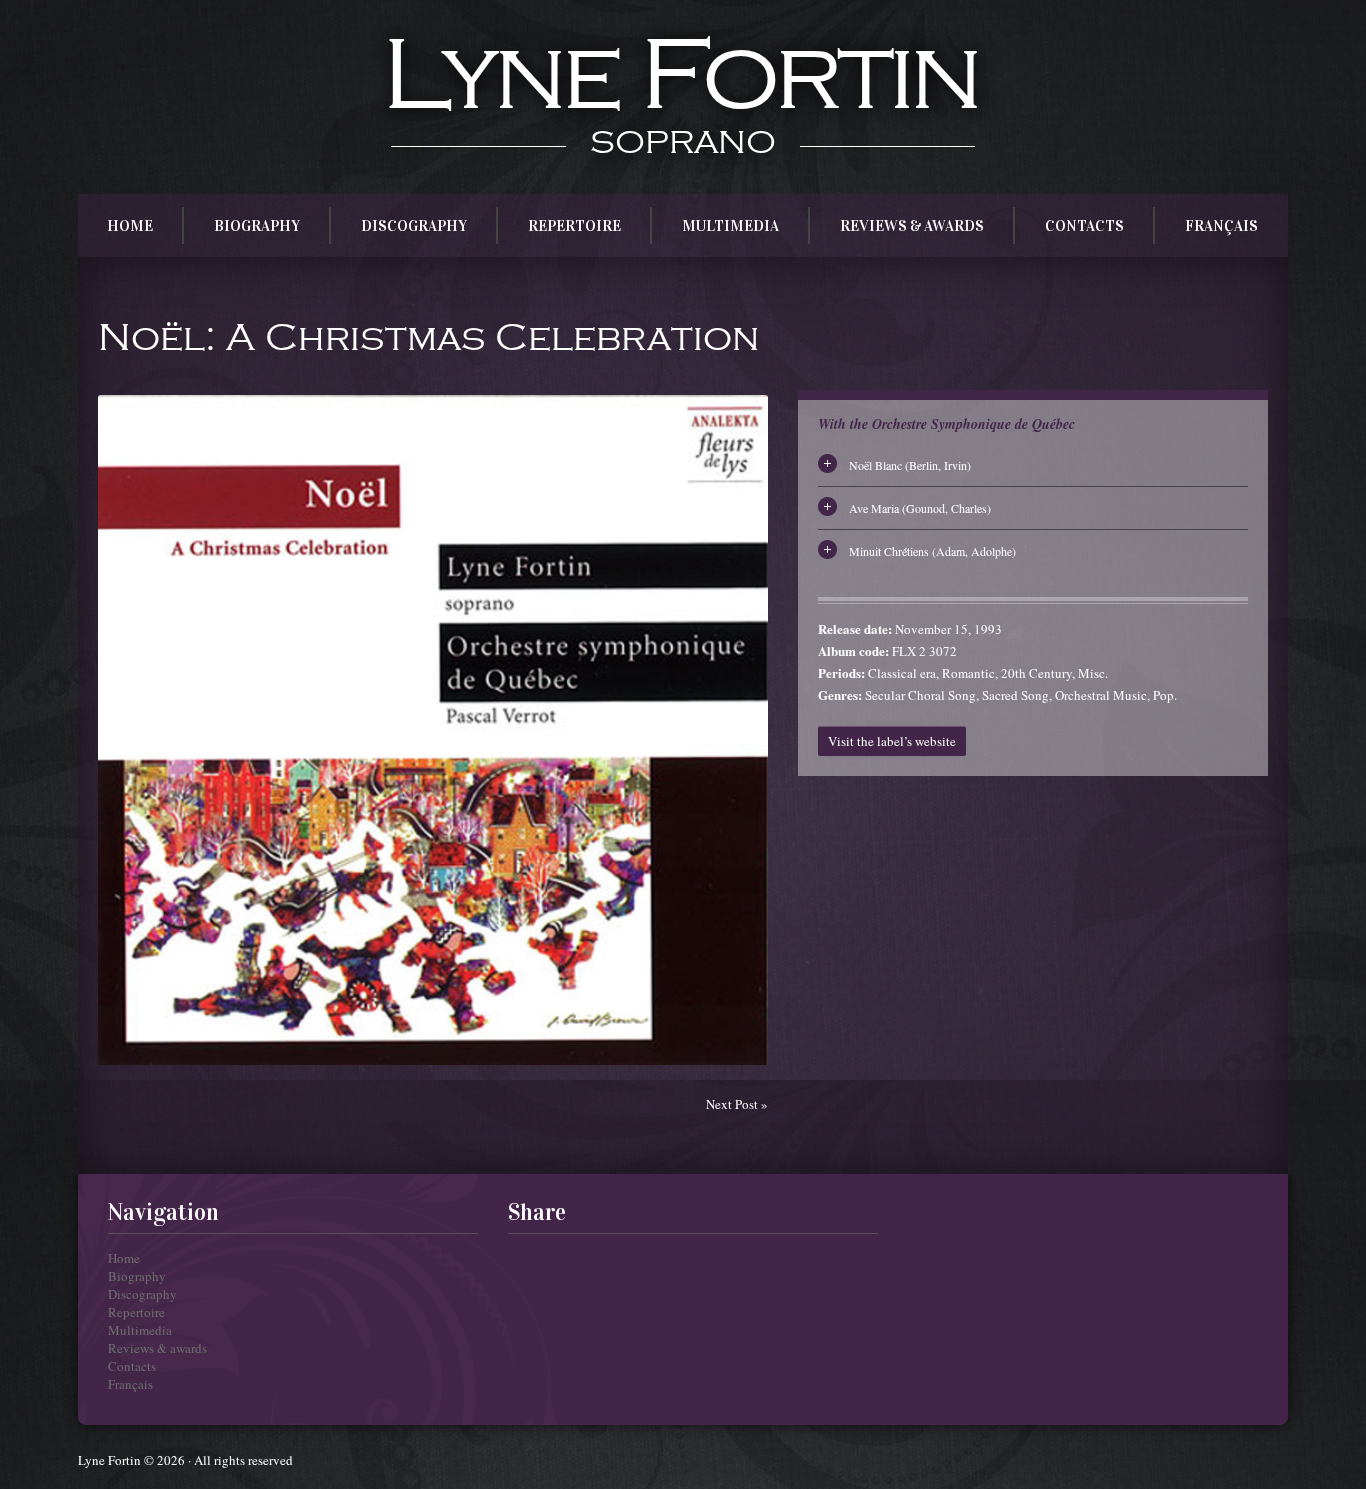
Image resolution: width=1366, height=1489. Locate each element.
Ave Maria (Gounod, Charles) (920, 508)
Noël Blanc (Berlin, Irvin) (910, 465)
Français (1221, 226)
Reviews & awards (912, 226)
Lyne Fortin (680, 77)
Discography (414, 226)
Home (130, 226)
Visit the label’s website (892, 741)
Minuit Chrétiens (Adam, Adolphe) (932, 551)
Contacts (1084, 226)
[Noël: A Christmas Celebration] (433, 730)
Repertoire (574, 226)
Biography (257, 226)
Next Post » (737, 1104)
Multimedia (730, 226)
